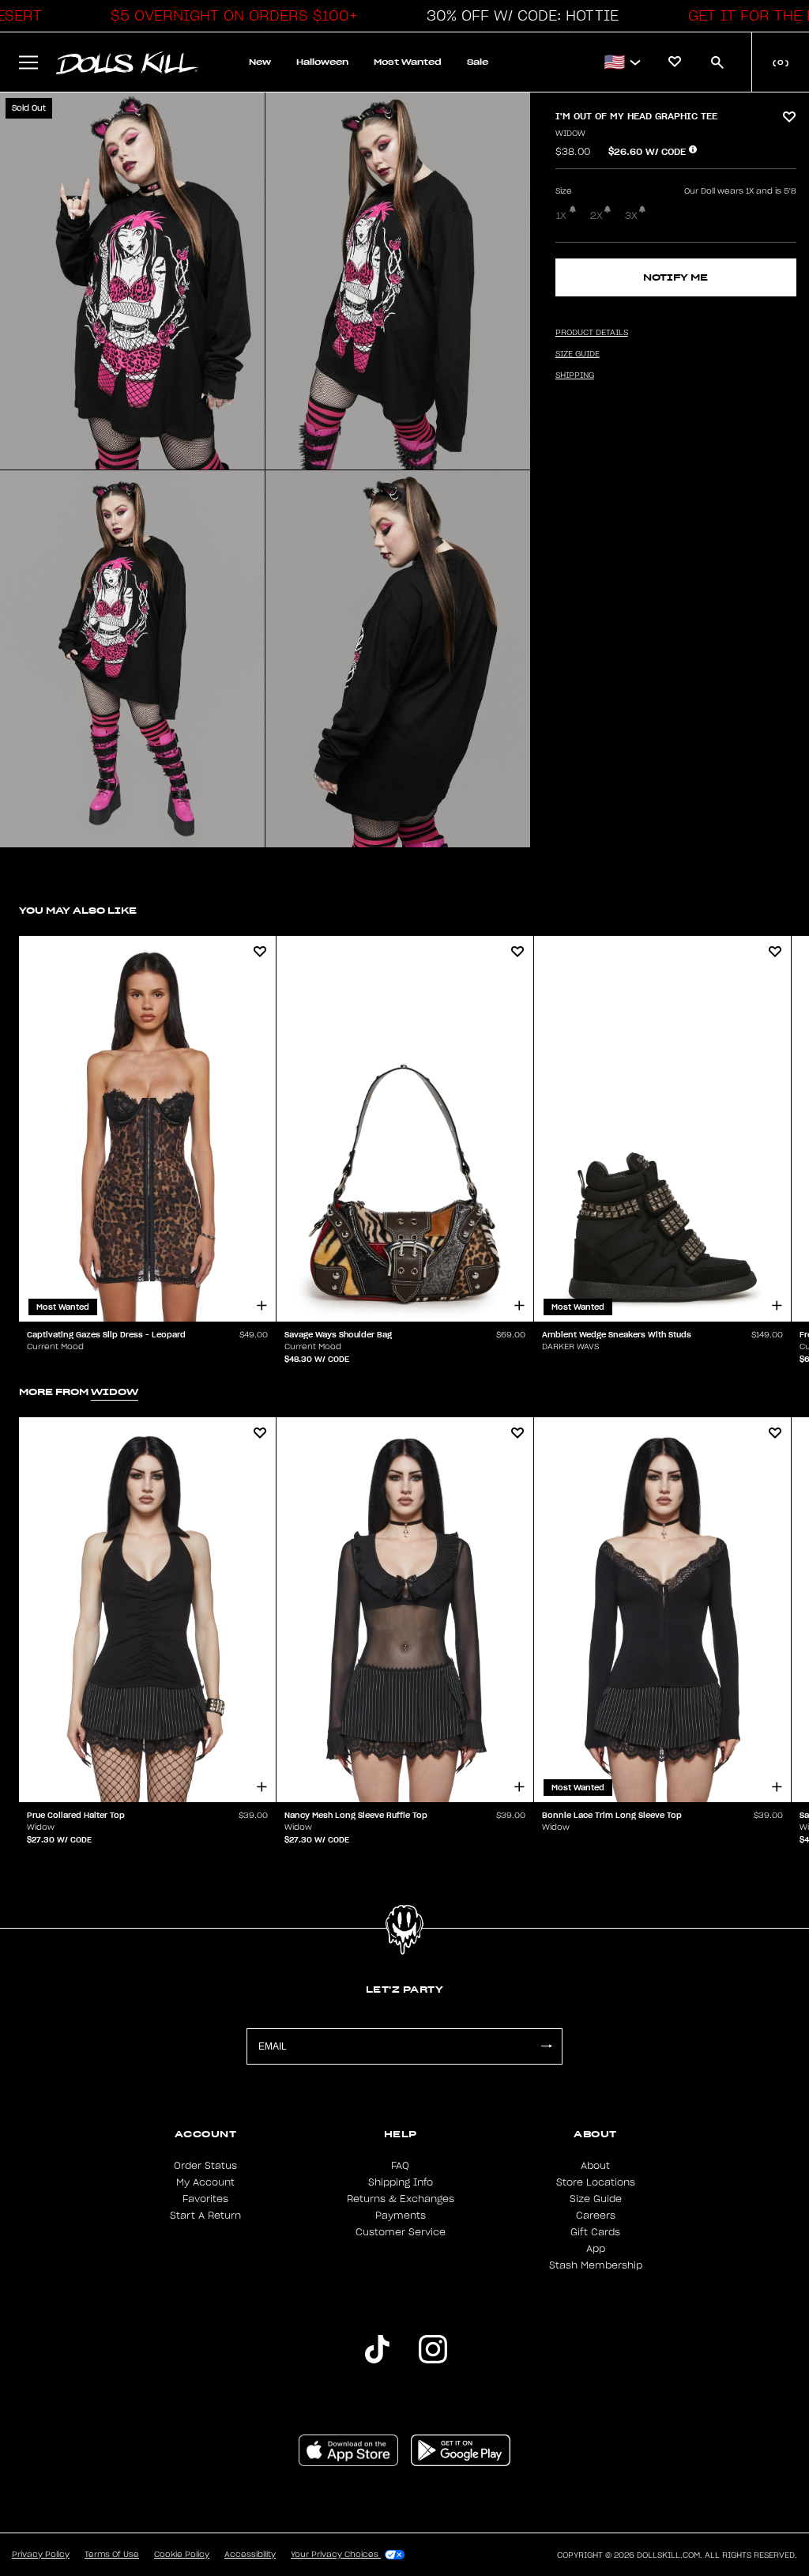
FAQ (400, 2166)
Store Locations (596, 2182)
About (595, 2166)
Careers (596, 2216)
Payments (401, 2216)
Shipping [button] (575, 375)
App (596, 2249)
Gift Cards (595, 2232)
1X (561, 216)
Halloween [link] (322, 62)
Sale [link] (478, 62)
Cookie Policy (182, 2555)
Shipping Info (401, 2182)
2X (596, 216)
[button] (230, 16)
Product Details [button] (592, 333)
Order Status (205, 2166)
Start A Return (205, 2216)
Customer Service (401, 2232)
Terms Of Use (112, 2555)
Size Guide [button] (578, 354)
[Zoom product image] (132, 281)
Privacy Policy (41, 2555)
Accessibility (250, 2555)
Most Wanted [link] (408, 62)
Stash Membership (596, 2265)
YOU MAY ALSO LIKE (78, 910)
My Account (205, 2182)
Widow (570, 134)
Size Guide (596, 2199)
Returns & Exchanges (401, 2199)
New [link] (260, 62)
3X (631, 216)
